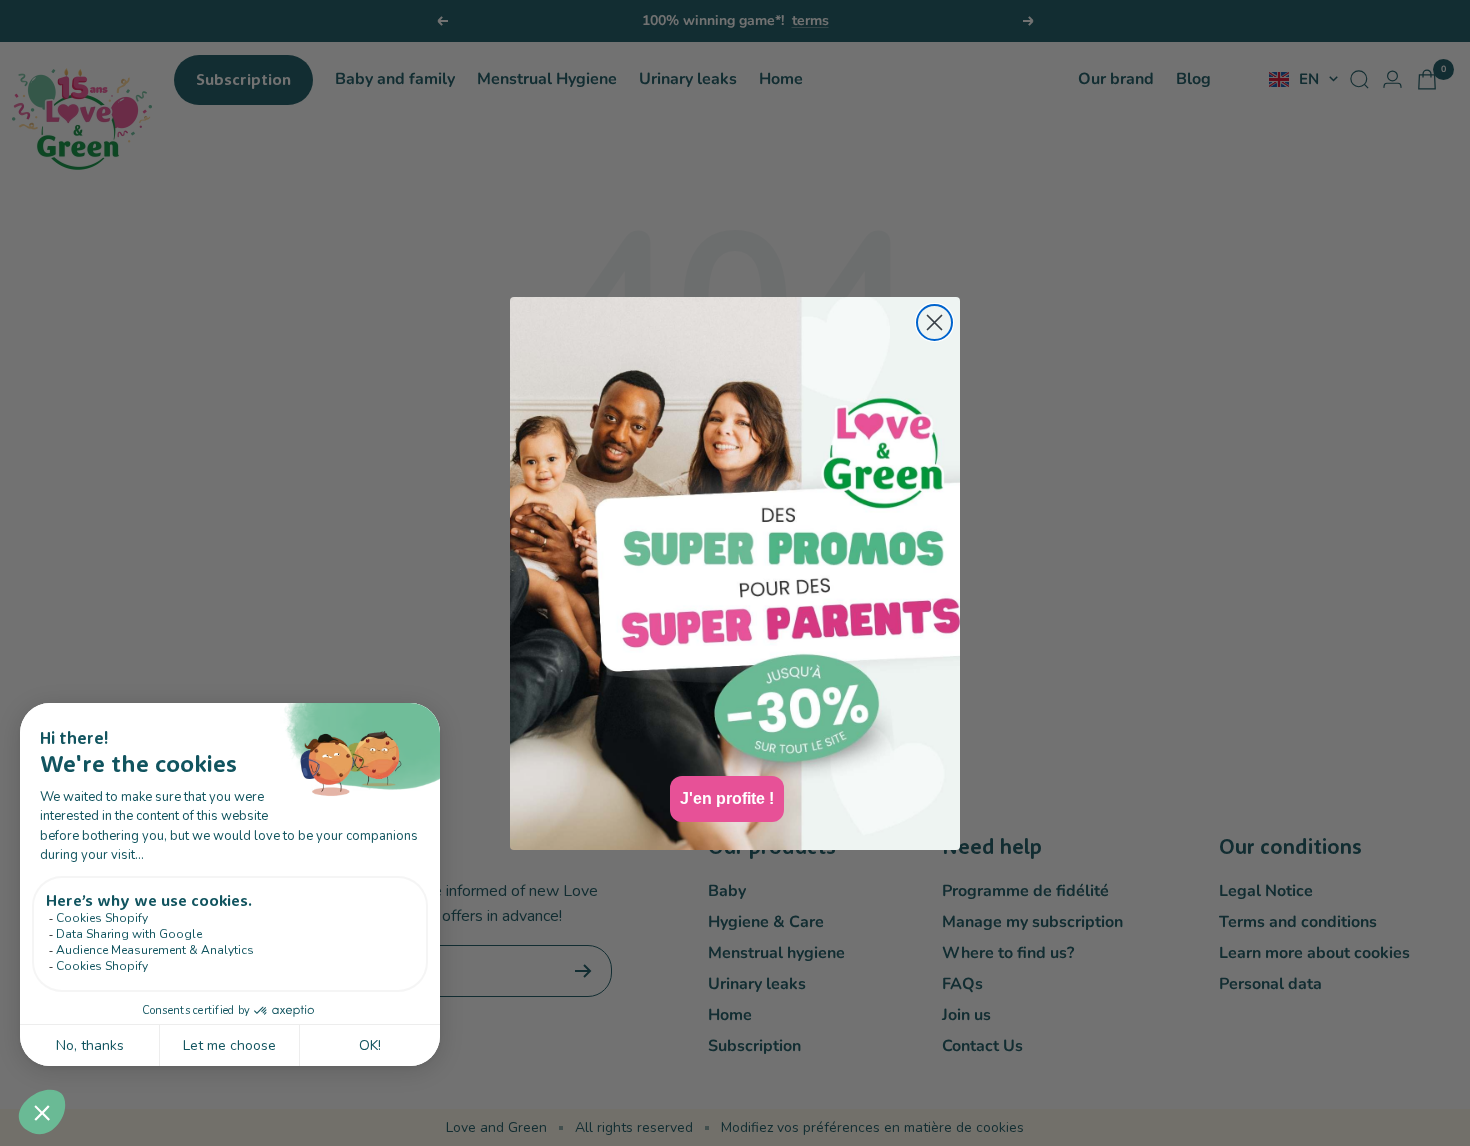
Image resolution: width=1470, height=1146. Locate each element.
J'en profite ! (727, 798)
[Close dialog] (934, 322)
